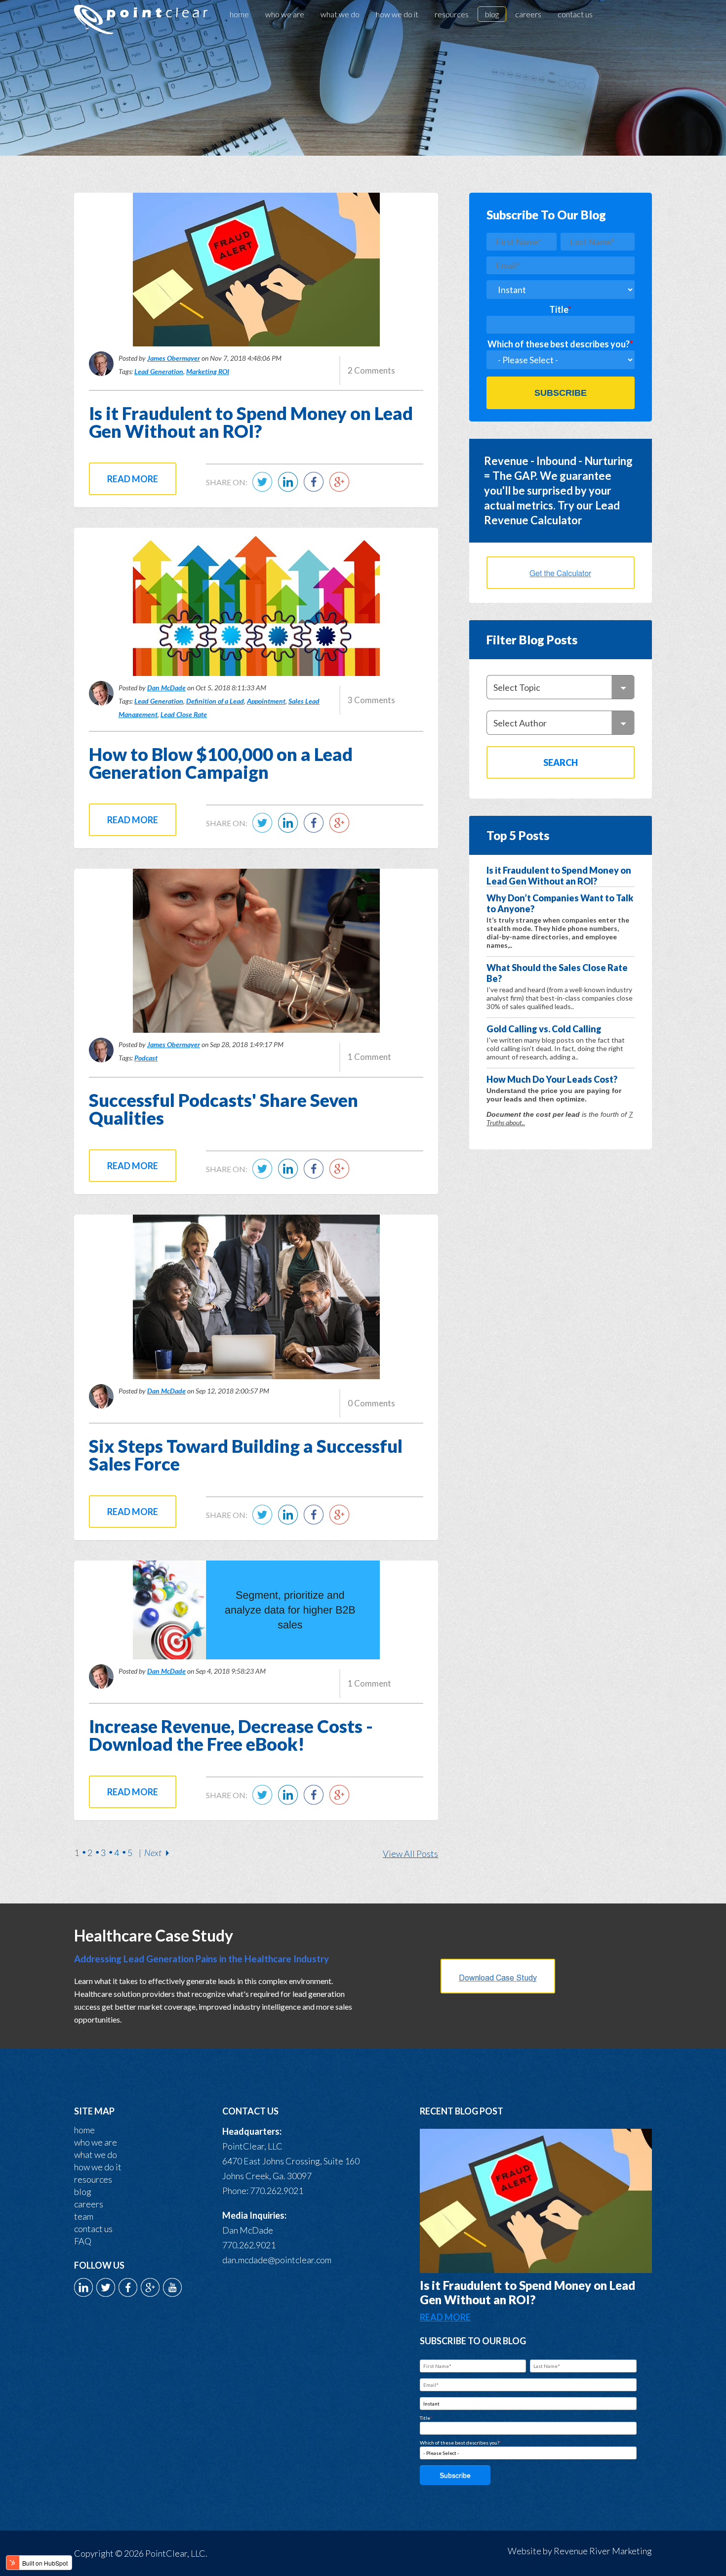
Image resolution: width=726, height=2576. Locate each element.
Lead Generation (159, 371)
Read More (133, 479)
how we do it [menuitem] (397, 14)
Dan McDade (166, 688)
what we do (96, 2154)
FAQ (83, 2241)
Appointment (266, 701)
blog (83, 2192)
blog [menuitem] (492, 14)
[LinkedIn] (290, 488)
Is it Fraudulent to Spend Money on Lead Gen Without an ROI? (251, 422)
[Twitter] (265, 488)
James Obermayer (174, 358)
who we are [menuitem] (285, 14)
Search (561, 762)
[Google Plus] (342, 488)
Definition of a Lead (215, 701)
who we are (96, 2142)
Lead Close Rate (184, 714)
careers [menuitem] (528, 14)
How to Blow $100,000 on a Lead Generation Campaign (221, 763)
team (84, 2216)
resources (93, 2179)
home (84, 2130)
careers (89, 2204)
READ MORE (445, 2317)
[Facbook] (316, 488)
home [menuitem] (239, 14)
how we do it (98, 2167)
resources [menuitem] (452, 14)
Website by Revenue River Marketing (580, 2551)
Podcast (146, 1058)
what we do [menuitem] (340, 14)
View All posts (410, 1854)
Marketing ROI (208, 371)
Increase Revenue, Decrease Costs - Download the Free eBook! (231, 1735)
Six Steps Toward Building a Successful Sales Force (246, 1455)
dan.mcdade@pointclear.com (277, 2260)
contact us (93, 2229)
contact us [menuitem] (575, 14)
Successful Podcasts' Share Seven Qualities (223, 1109)
